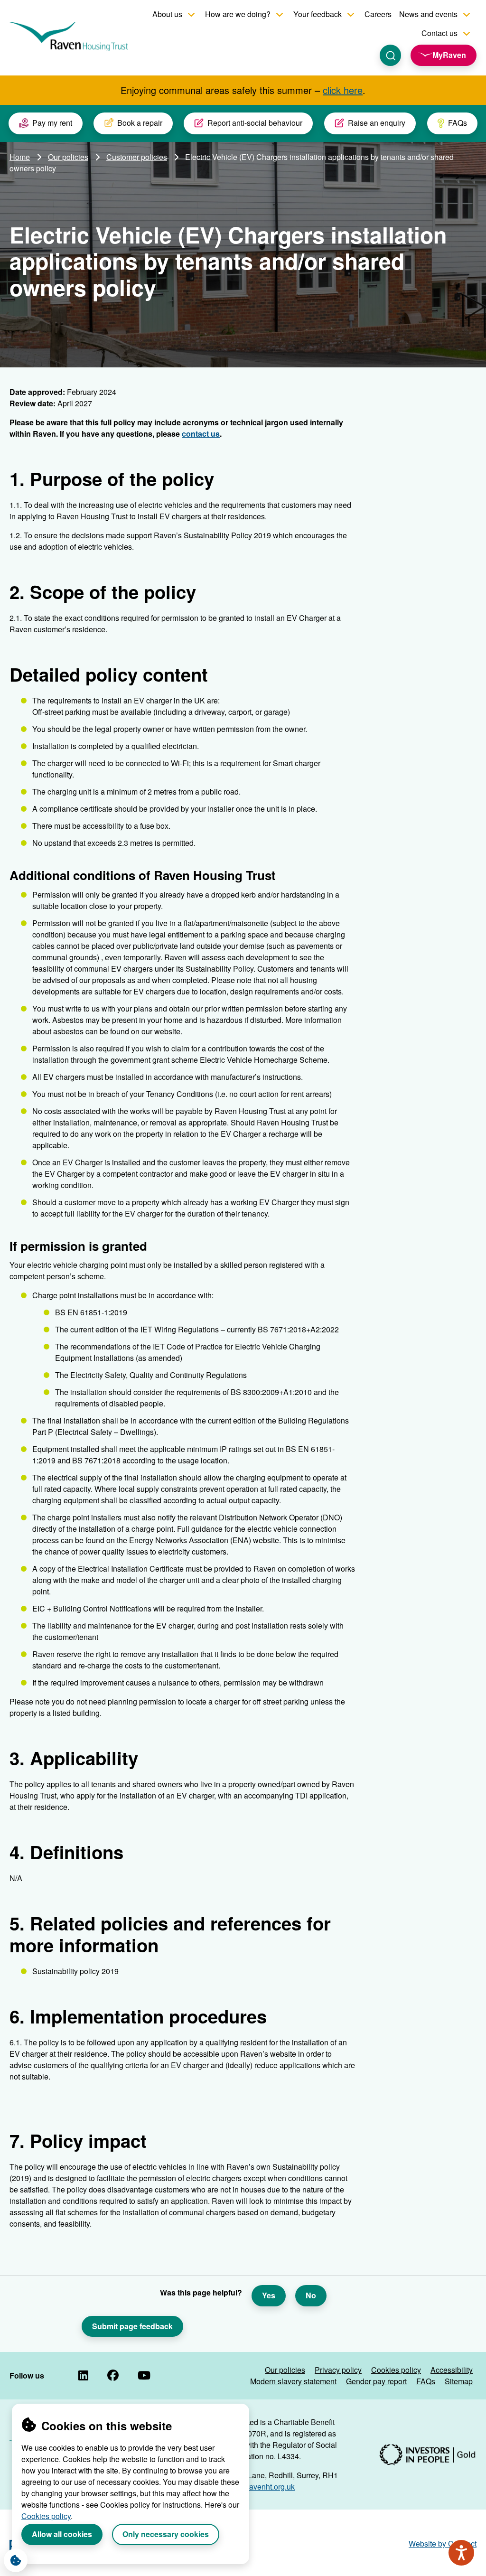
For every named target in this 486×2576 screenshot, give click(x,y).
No (311, 2295)
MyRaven (449, 55)
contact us (201, 434)
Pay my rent (52, 123)
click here (343, 90)
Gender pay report (376, 2381)
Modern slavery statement (293, 2381)
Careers (378, 14)
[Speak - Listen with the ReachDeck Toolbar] (461, 2553)
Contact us (439, 33)
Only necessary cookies (166, 2534)
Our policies (68, 157)
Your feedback (318, 14)
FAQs (458, 123)
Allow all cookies (62, 2534)
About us (167, 14)
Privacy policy (338, 2370)
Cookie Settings (16, 2560)
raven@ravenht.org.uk (257, 2487)
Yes (269, 2295)
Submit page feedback (132, 2326)
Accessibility (452, 2370)
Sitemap (459, 2381)
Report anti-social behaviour (255, 123)
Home (20, 157)
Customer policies (137, 157)
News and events (428, 14)
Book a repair (140, 123)
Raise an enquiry (377, 123)
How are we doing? (238, 14)
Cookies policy (46, 2516)
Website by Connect (443, 2543)
